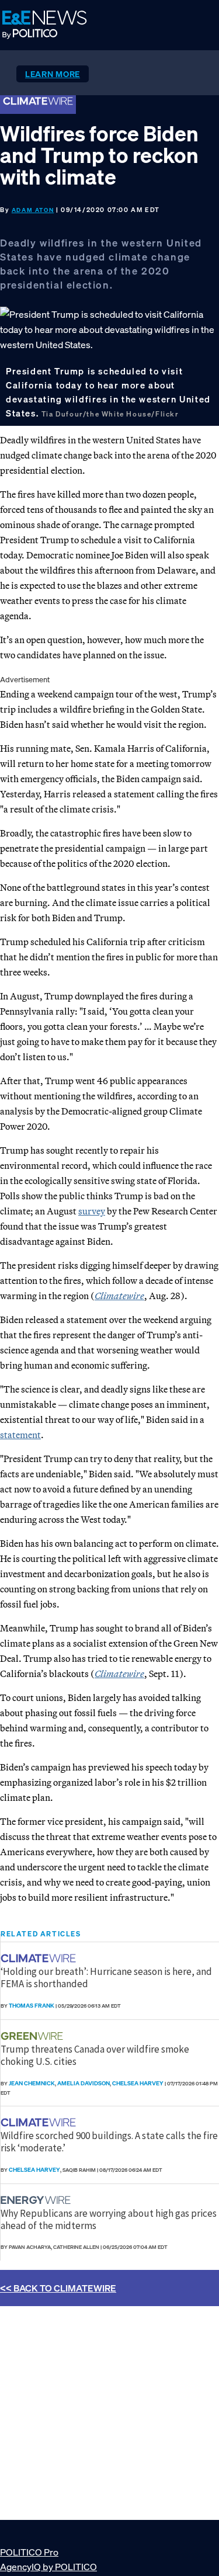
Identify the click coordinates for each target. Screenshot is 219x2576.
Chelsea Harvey (138, 2083)
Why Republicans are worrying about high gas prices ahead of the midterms (109, 2219)
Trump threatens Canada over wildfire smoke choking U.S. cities (95, 2055)
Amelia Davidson (84, 2083)
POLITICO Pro (29, 2552)
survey (92, 1211)
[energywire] (37, 2200)
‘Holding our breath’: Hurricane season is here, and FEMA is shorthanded (106, 1977)
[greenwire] (33, 2036)
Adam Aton (33, 210)
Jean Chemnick (32, 2083)
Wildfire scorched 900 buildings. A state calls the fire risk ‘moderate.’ (109, 2141)
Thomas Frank (32, 2006)
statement (20, 1435)
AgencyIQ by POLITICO (48, 2567)
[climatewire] (40, 1958)
